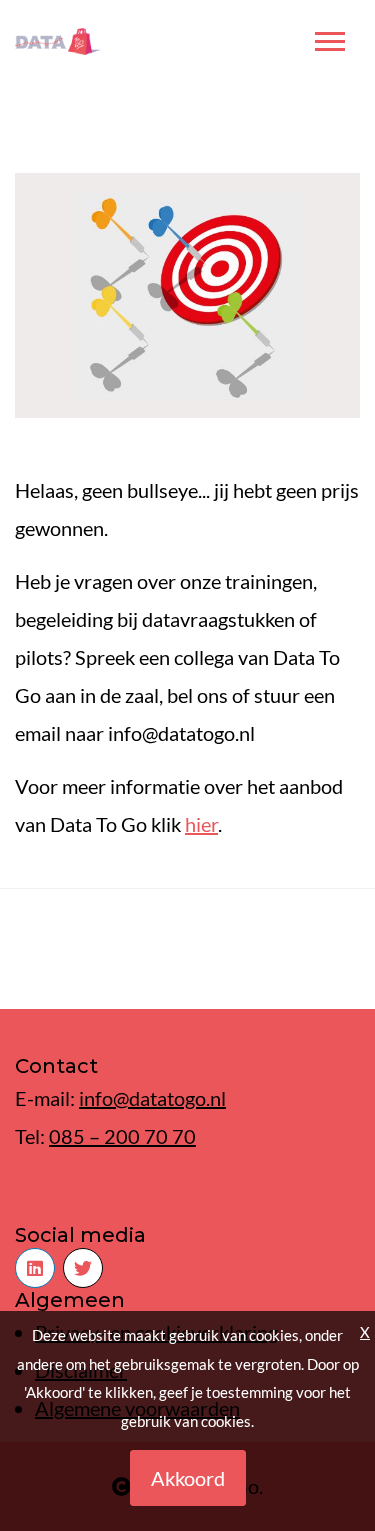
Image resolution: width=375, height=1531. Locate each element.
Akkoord (188, 1478)
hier (201, 824)
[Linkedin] (35, 1268)
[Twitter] (83, 1268)
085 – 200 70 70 (122, 1136)
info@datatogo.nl (152, 1098)
